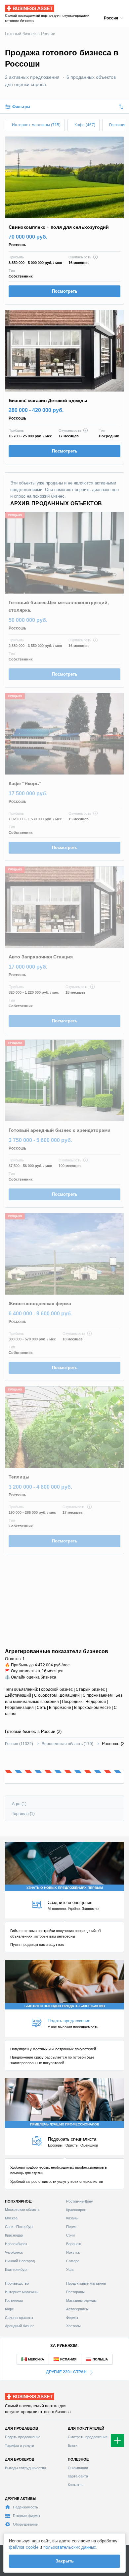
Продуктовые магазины (86, 2283)
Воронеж (73, 2244)
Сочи (70, 2235)
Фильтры (21, 107)
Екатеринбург (16, 2269)
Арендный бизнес (20, 2326)
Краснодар (14, 2235)
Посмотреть (65, 291)
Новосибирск (16, 2244)
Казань (72, 2218)
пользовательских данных (70, 2547)
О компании (78, 2468)
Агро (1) (19, 1804)
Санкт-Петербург (19, 2227)
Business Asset (20, 7)
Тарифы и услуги (20, 2445)
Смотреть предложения (88, 2437)
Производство (17, 2283)
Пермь (72, 2227)
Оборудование (25, 2524)
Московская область (22, 2210)
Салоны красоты (19, 2318)
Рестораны (75, 2292)
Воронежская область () (67, 1744)
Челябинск (14, 2252)
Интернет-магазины (22, 2292)
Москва (11, 2218)
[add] (117, 2441)
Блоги (73, 2445)
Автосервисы (77, 2309)
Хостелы (73, 2326)
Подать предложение (23, 2437)
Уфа (70, 2269)
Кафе (9, 2309)
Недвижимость (25, 2507)
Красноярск (76, 2210)
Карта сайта (78, 2476)
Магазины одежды (81, 2300)
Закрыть (65, 2561)
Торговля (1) (23, 1814)
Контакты (76, 2485)
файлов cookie (24, 2547)
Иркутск (73, 2252)
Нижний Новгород (20, 2261)
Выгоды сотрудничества (25, 2468)
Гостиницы (14, 2300)
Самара (73, 2261)
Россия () (19, 1744)
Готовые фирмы (26, 2516)
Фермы (72, 2318)
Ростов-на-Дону (80, 2201)
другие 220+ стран (66, 2372)
